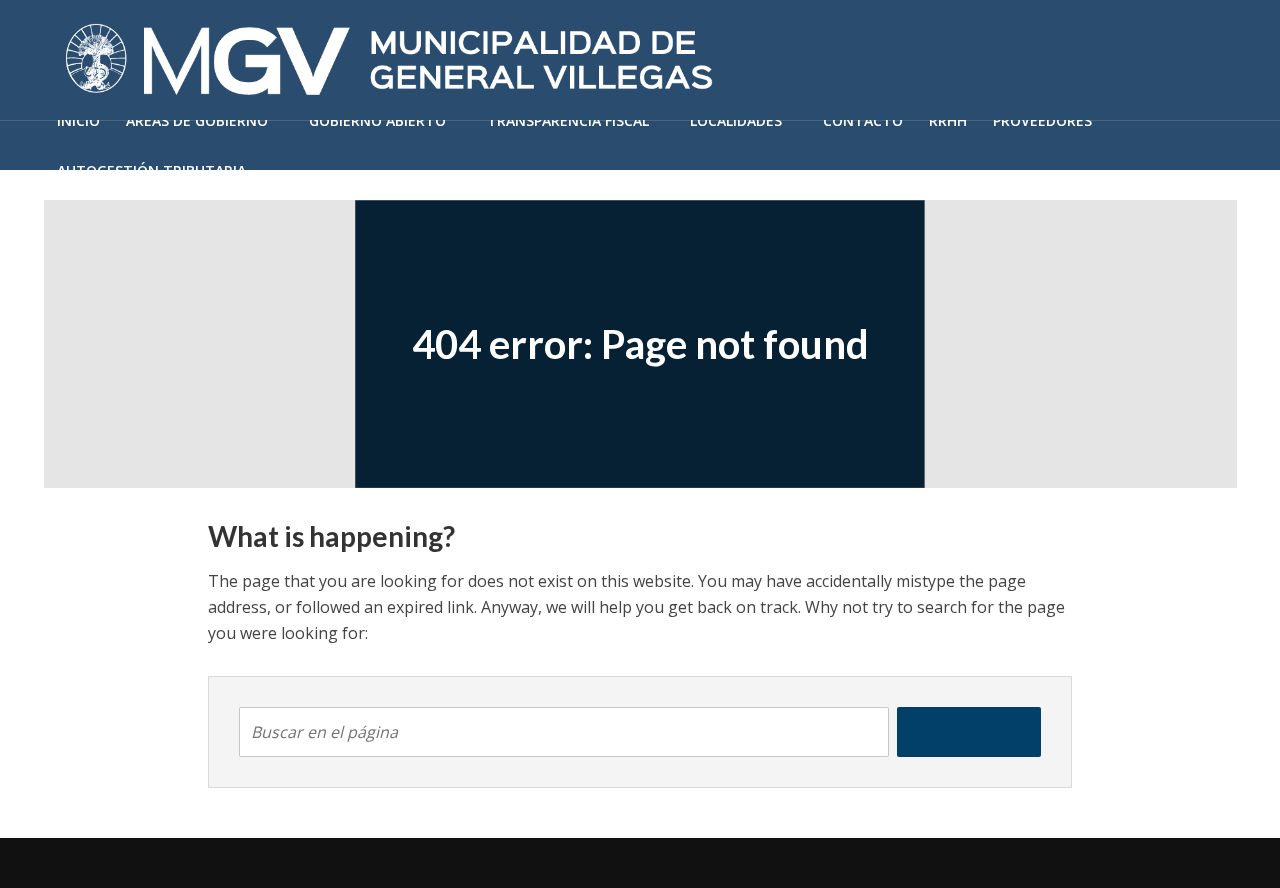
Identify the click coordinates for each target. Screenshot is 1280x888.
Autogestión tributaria (151, 170)
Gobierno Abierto (377, 120)
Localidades (736, 120)
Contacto (863, 120)
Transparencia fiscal (568, 120)
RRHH (948, 120)
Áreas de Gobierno (197, 120)
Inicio (78, 120)
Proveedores (1042, 120)
